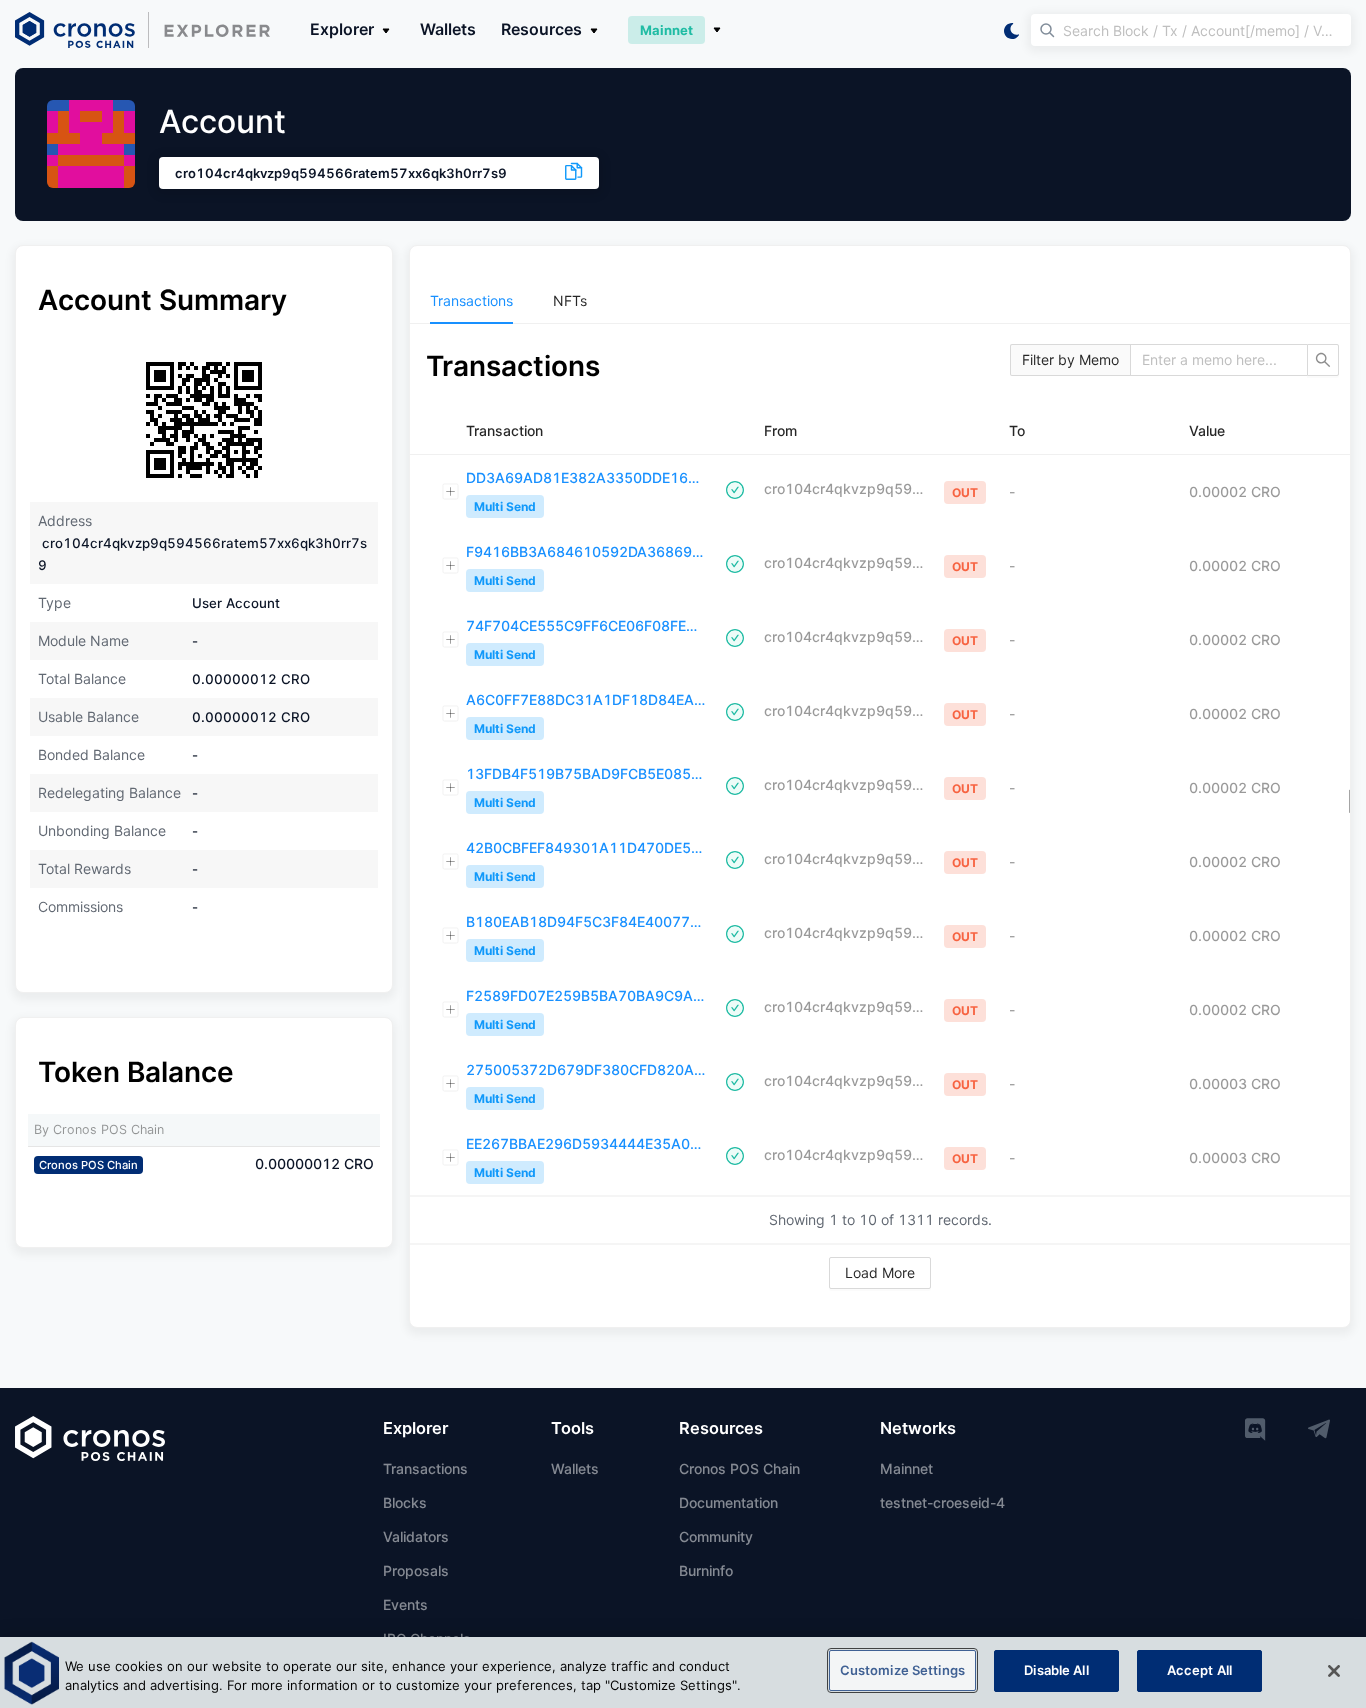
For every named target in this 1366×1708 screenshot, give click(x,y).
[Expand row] (451, 492)
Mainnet (906, 1468)
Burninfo (706, 1570)
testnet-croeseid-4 (942, 1502)
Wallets (448, 29)
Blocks (405, 1502)
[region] (683, 1672)
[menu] (880, 301)
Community (716, 1536)
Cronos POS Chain (739, 1468)
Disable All (1056, 1670)
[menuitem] (471, 301)
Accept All (1199, 1670)
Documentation (728, 1502)
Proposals (416, 1570)
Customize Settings (902, 1670)
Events (405, 1604)
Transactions (425, 1468)
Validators (416, 1536)
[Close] (1334, 1671)
